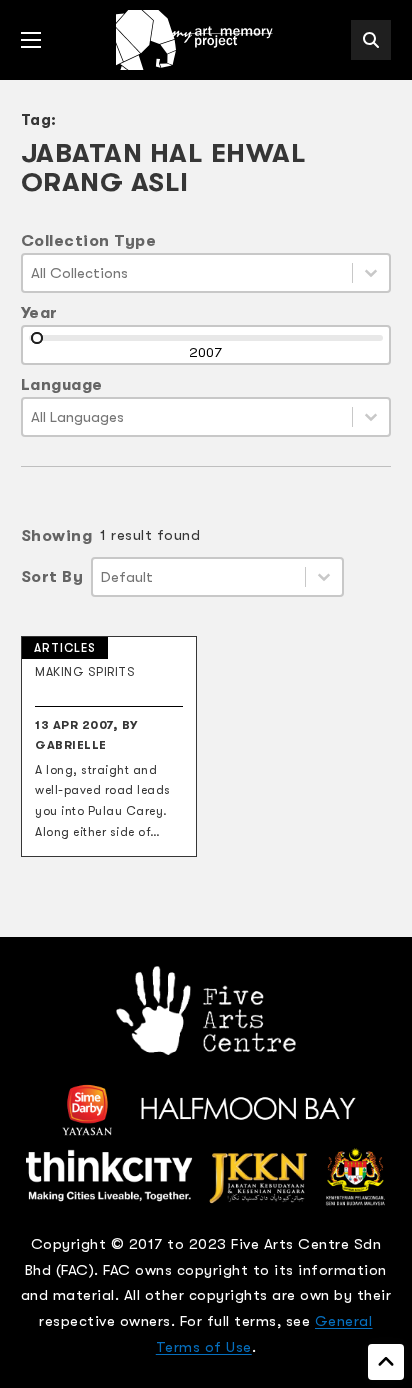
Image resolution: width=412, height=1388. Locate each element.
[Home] (196, 40)
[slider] (37, 338)
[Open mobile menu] (31, 40)
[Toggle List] (371, 273)
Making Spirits (85, 672)
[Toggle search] (371, 40)
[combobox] (188, 273)
